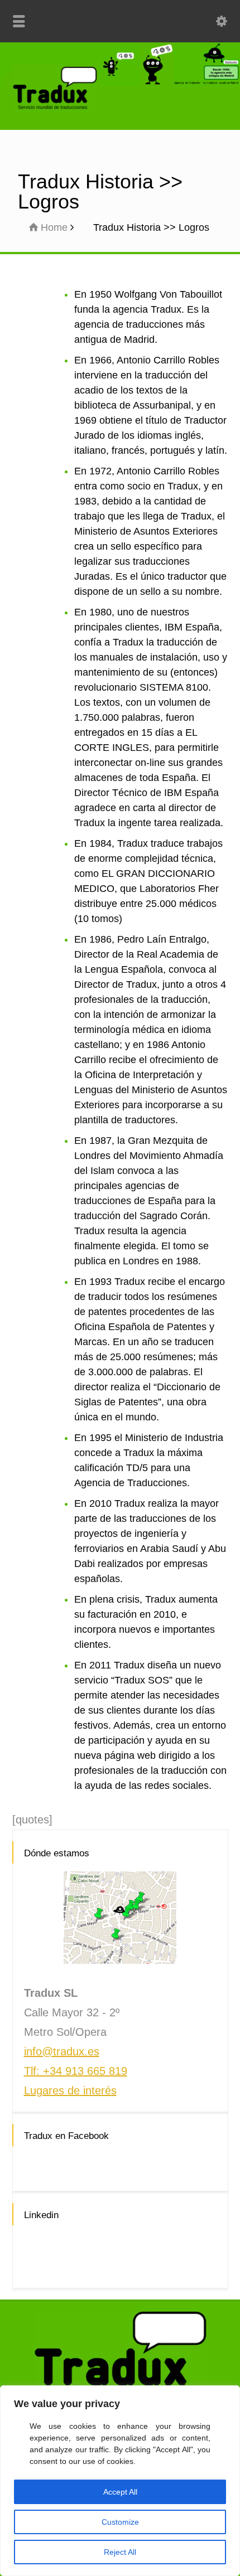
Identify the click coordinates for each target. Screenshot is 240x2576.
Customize (120, 2522)
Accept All (120, 2492)
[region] (120, 2481)
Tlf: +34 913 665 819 (76, 2071)
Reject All (120, 2552)
